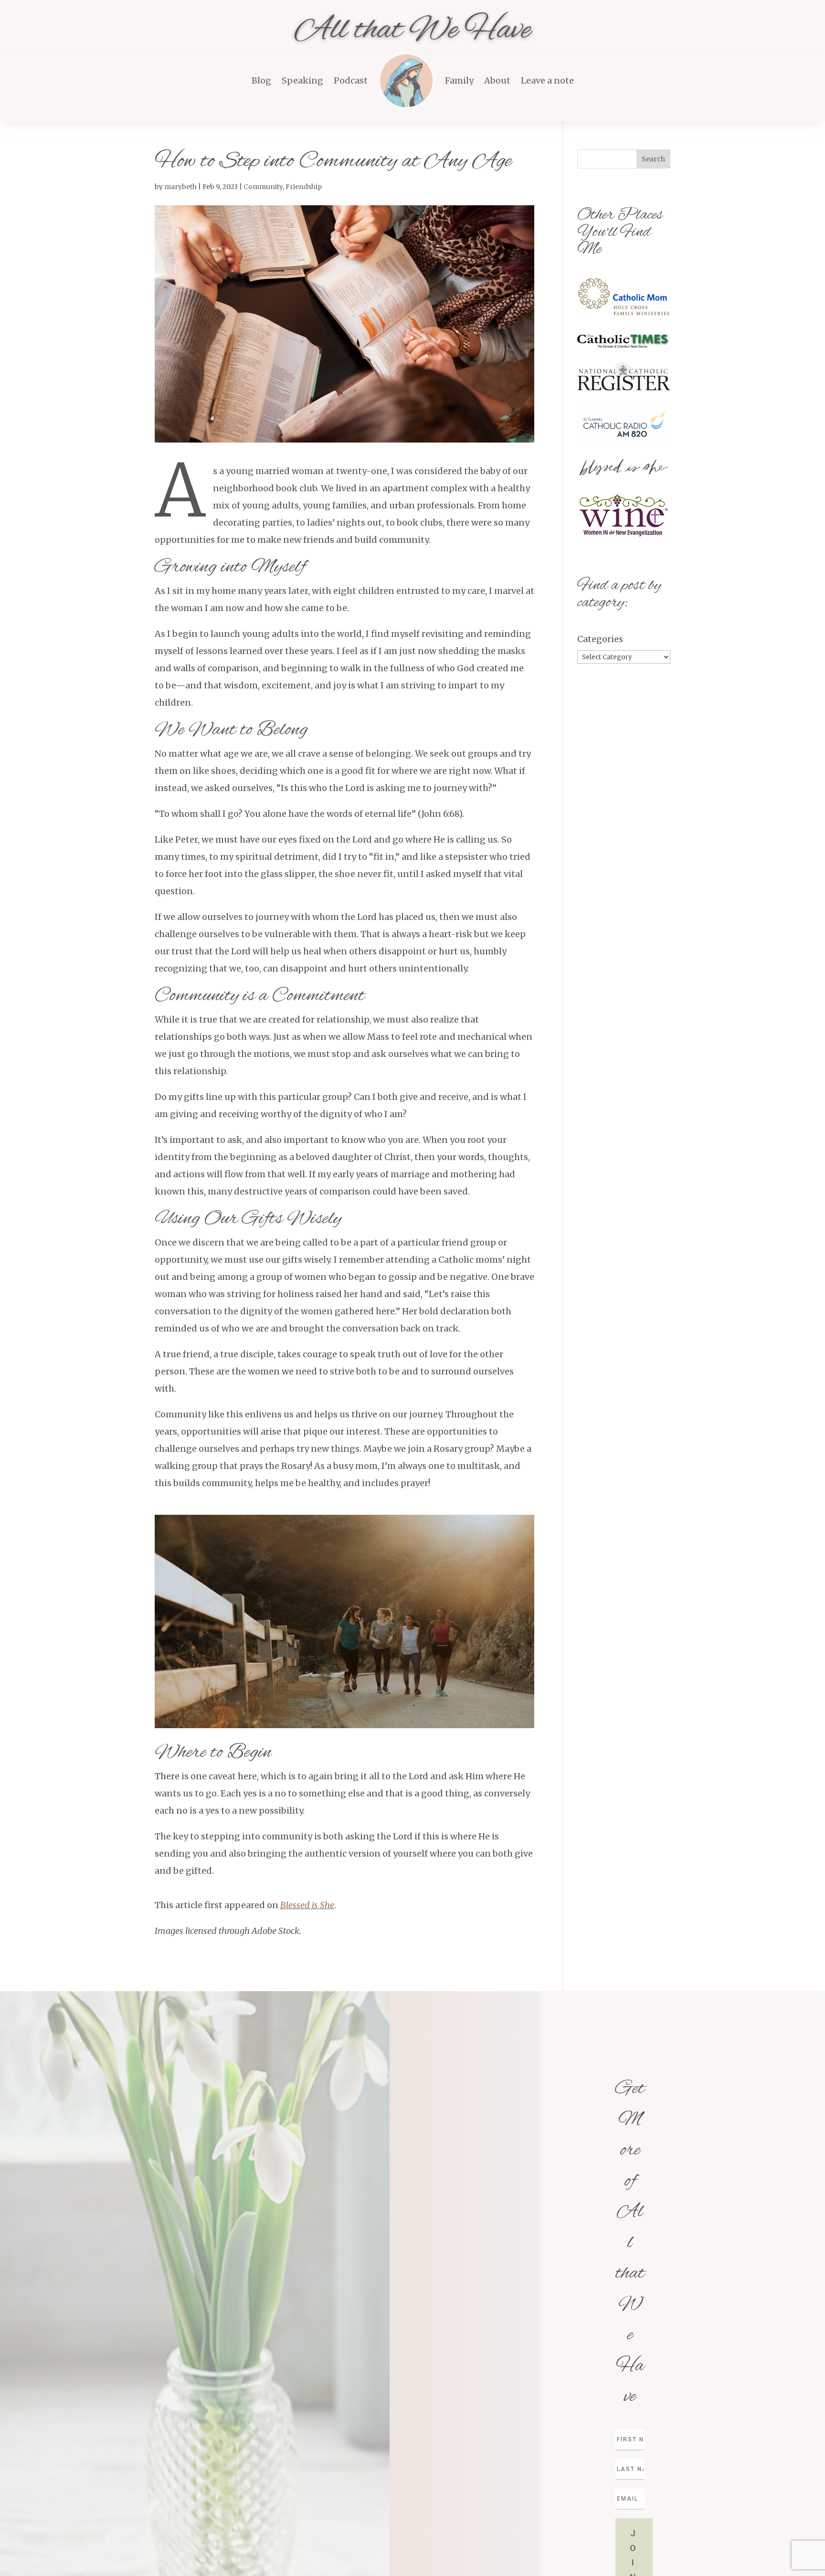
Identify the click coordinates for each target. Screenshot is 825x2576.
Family (459, 80)
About (497, 80)
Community (263, 187)
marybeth (180, 187)
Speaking (302, 80)
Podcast (351, 80)
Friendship (304, 187)
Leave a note (547, 80)
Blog (261, 80)
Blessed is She (307, 1905)
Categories (600, 639)
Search (653, 159)
